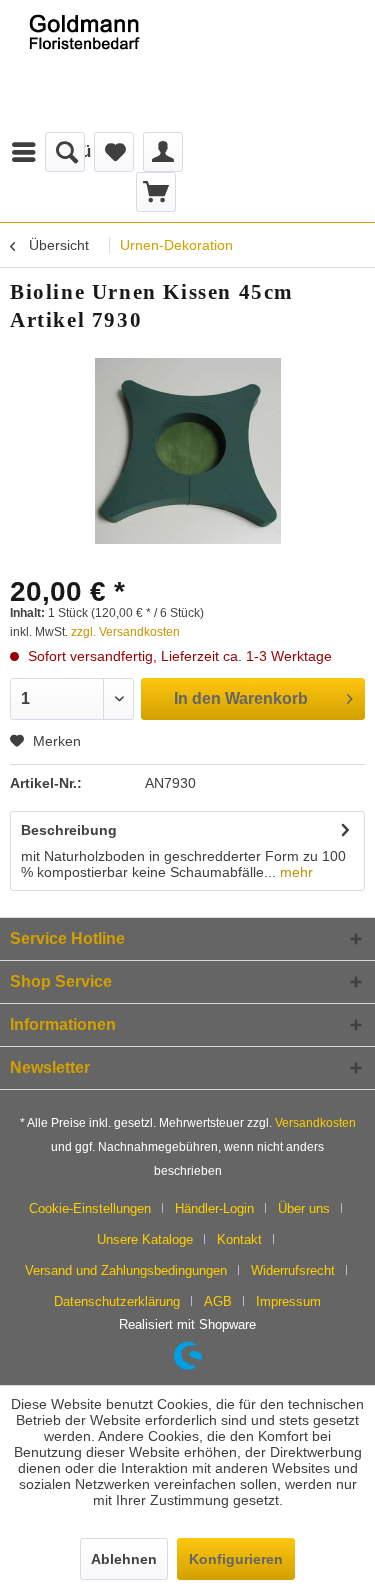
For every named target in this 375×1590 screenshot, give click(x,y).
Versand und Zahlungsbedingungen (126, 1270)
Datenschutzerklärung (117, 1301)
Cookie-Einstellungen (90, 1208)
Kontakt (239, 1239)
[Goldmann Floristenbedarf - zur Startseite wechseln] (94, 66)
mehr (294, 872)
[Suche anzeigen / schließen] (65, 152)
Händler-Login (214, 1208)
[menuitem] (56, 152)
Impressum (288, 1301)
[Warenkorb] (156, 192)
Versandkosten (315, 1123)
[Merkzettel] (114, 152)
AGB (218, 1301)
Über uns (304, 1208)
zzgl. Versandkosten (125, 632)
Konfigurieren (236, 1559)
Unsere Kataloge (145, 1239)
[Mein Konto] (163, 152)
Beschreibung (69, 830)
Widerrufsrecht (293, 1270)
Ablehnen (124, 1559)
